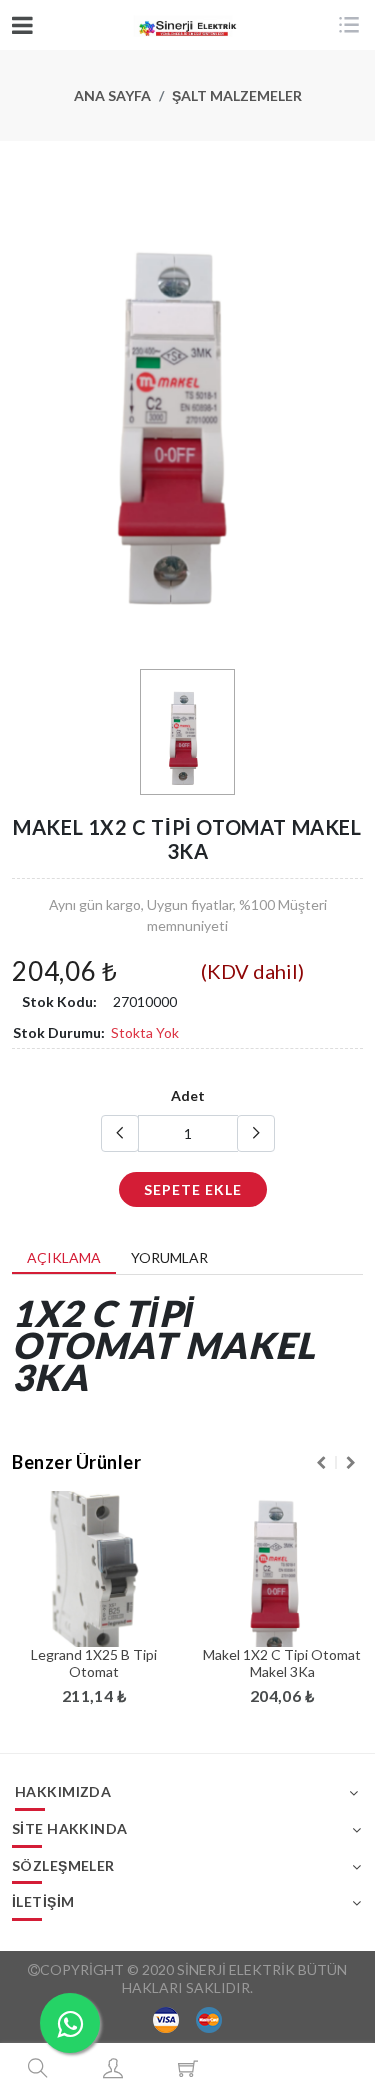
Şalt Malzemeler (237, 95)
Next (351, 1463)
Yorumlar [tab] (169, 1257)
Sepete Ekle (193, 1189)
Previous (321, 1463)
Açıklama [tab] (64, 1257)
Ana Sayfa (112, 95)
